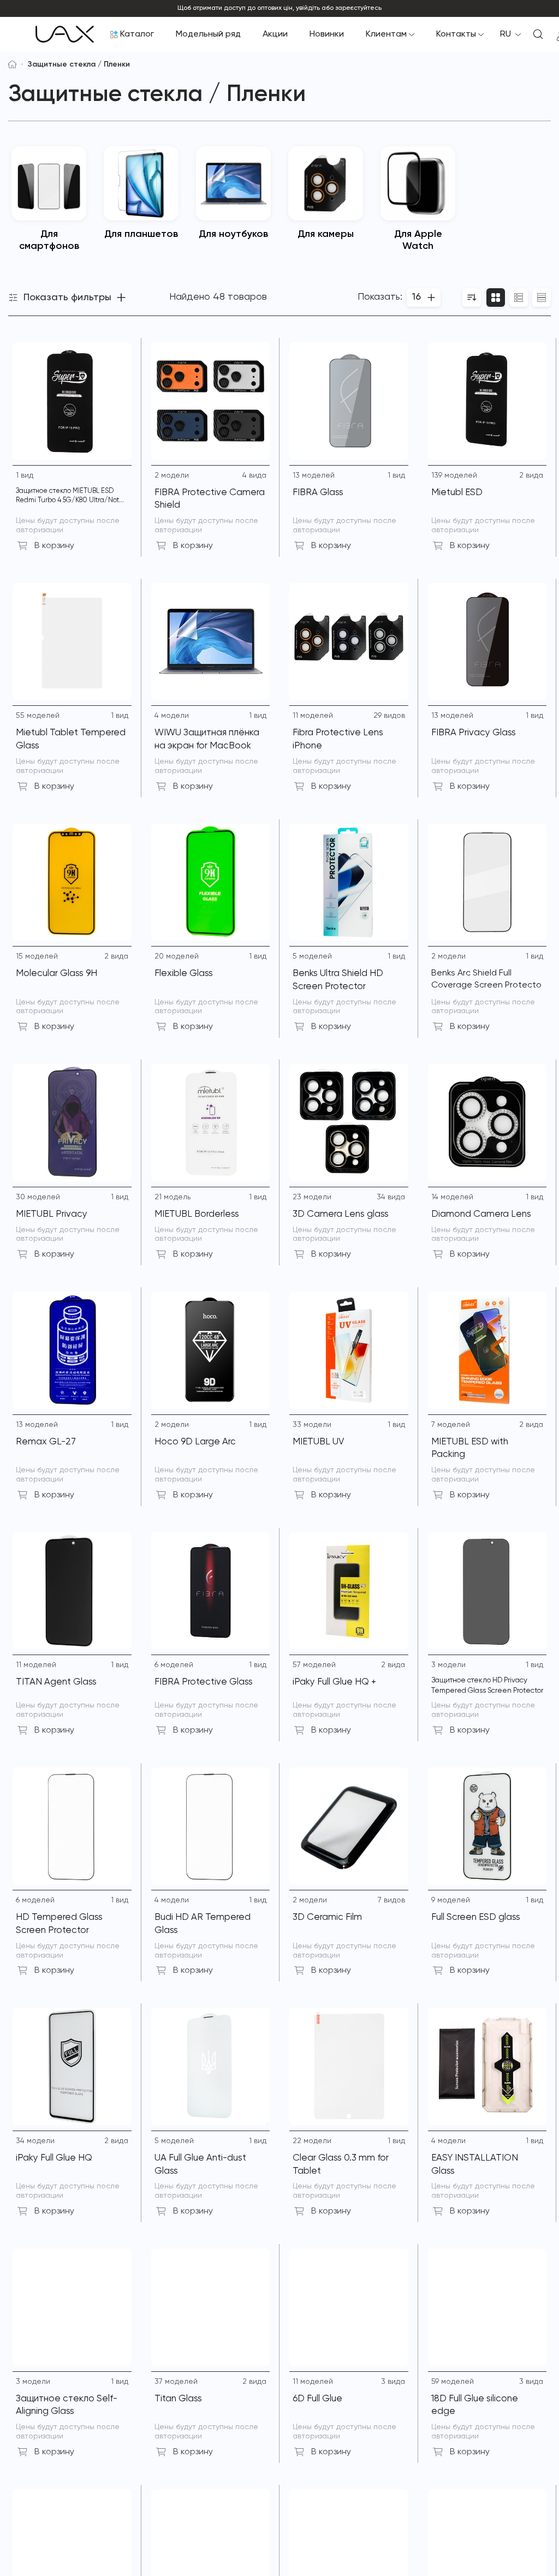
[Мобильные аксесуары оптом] (12, 64)
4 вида (254, 475)
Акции (275, 34)
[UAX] (65, 34)
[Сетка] (496, 298)
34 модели (35, 2141)
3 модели (448, 1665)
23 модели (312, 1197)
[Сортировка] (472, 298)
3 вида (393, 2382)
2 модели (172, 475)
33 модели (312, 1425)
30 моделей (38, 1197)
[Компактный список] (542, 298)
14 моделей (452, 1197)
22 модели (312, 2141)
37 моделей (176, 2382)
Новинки (327, 34)
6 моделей (174, 1665)
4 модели (172, 716)
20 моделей (177, 956)
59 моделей (453, 2382)
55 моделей (38, 716)
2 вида (531, 475)
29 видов (389, 716)
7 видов (391, 1900)
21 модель (173, 1197)
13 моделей (314, 475)
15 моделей (37, 956)
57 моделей (314, 1665)
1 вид (25, 475)
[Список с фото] (519, 298)
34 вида (391, 1197)
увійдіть (308, 8)
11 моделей (313, 716)
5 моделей (312, 956)
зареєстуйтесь (358, 8)
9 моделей (451, 1900)
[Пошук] (538, 34)
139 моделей (454, 475)
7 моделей (451, 1425)
